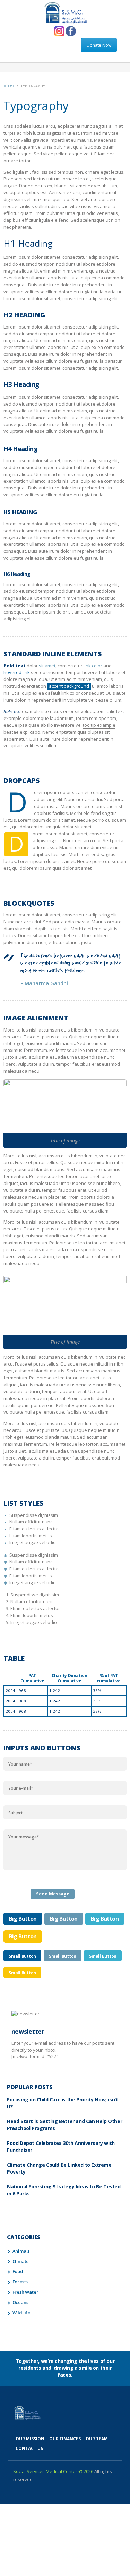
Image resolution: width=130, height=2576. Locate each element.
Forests (20, 2282)
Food (18, 2271)
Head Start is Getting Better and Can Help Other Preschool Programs (64, 2125)
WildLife (21, 2313)
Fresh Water (25, 2292)
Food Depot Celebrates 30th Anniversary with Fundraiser (61, 2146)
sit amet (47, 666)
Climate (21, 2261)
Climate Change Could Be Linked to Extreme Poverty (59, 2168)
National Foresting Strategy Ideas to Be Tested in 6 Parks (64, 2190)
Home (9, 86)
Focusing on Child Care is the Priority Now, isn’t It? (62, 2103)
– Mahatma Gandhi (44, 983)
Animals (21, 2251)
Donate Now (99, 45)
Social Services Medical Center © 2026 (53, 2471)
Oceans (20, 2302)
